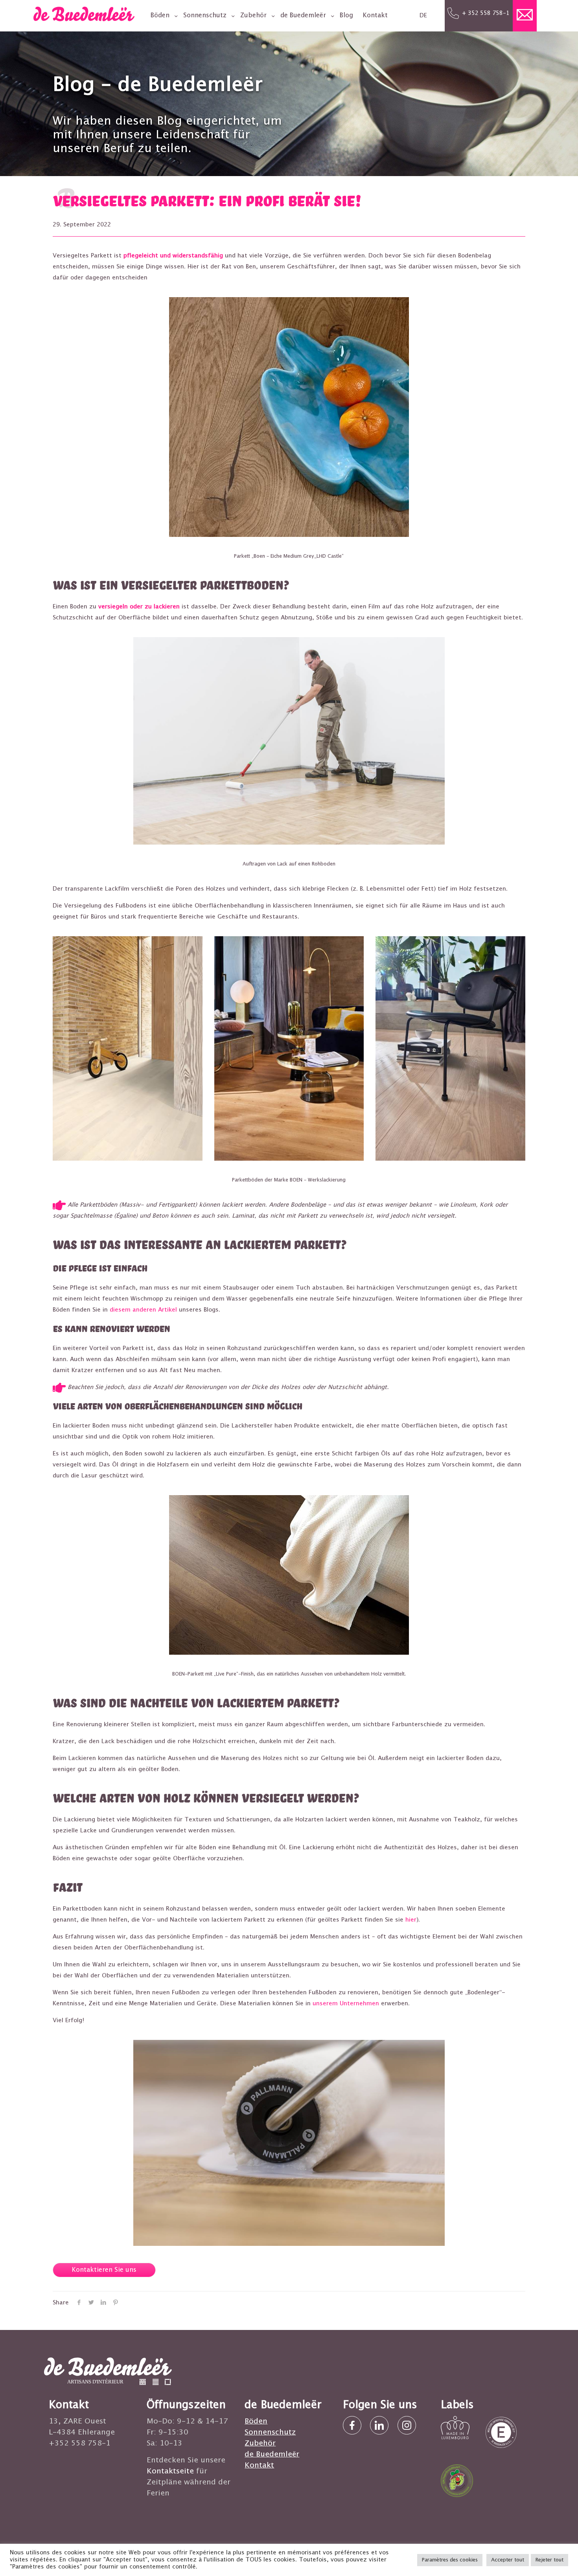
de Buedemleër (272, 2454)
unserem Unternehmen (346, 2004)
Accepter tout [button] (508, 2560)
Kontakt (259, 2465)
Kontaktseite (170, 2471)
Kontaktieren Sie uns (104, 2270)
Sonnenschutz (270, 2432)
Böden (256, 2421)
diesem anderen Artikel (143, 1310)
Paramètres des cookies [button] (450, 2560)
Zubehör (260, 2443)
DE (423, 16)
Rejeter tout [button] (549, 2560)
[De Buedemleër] (84, 19)
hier (411, 1920)
